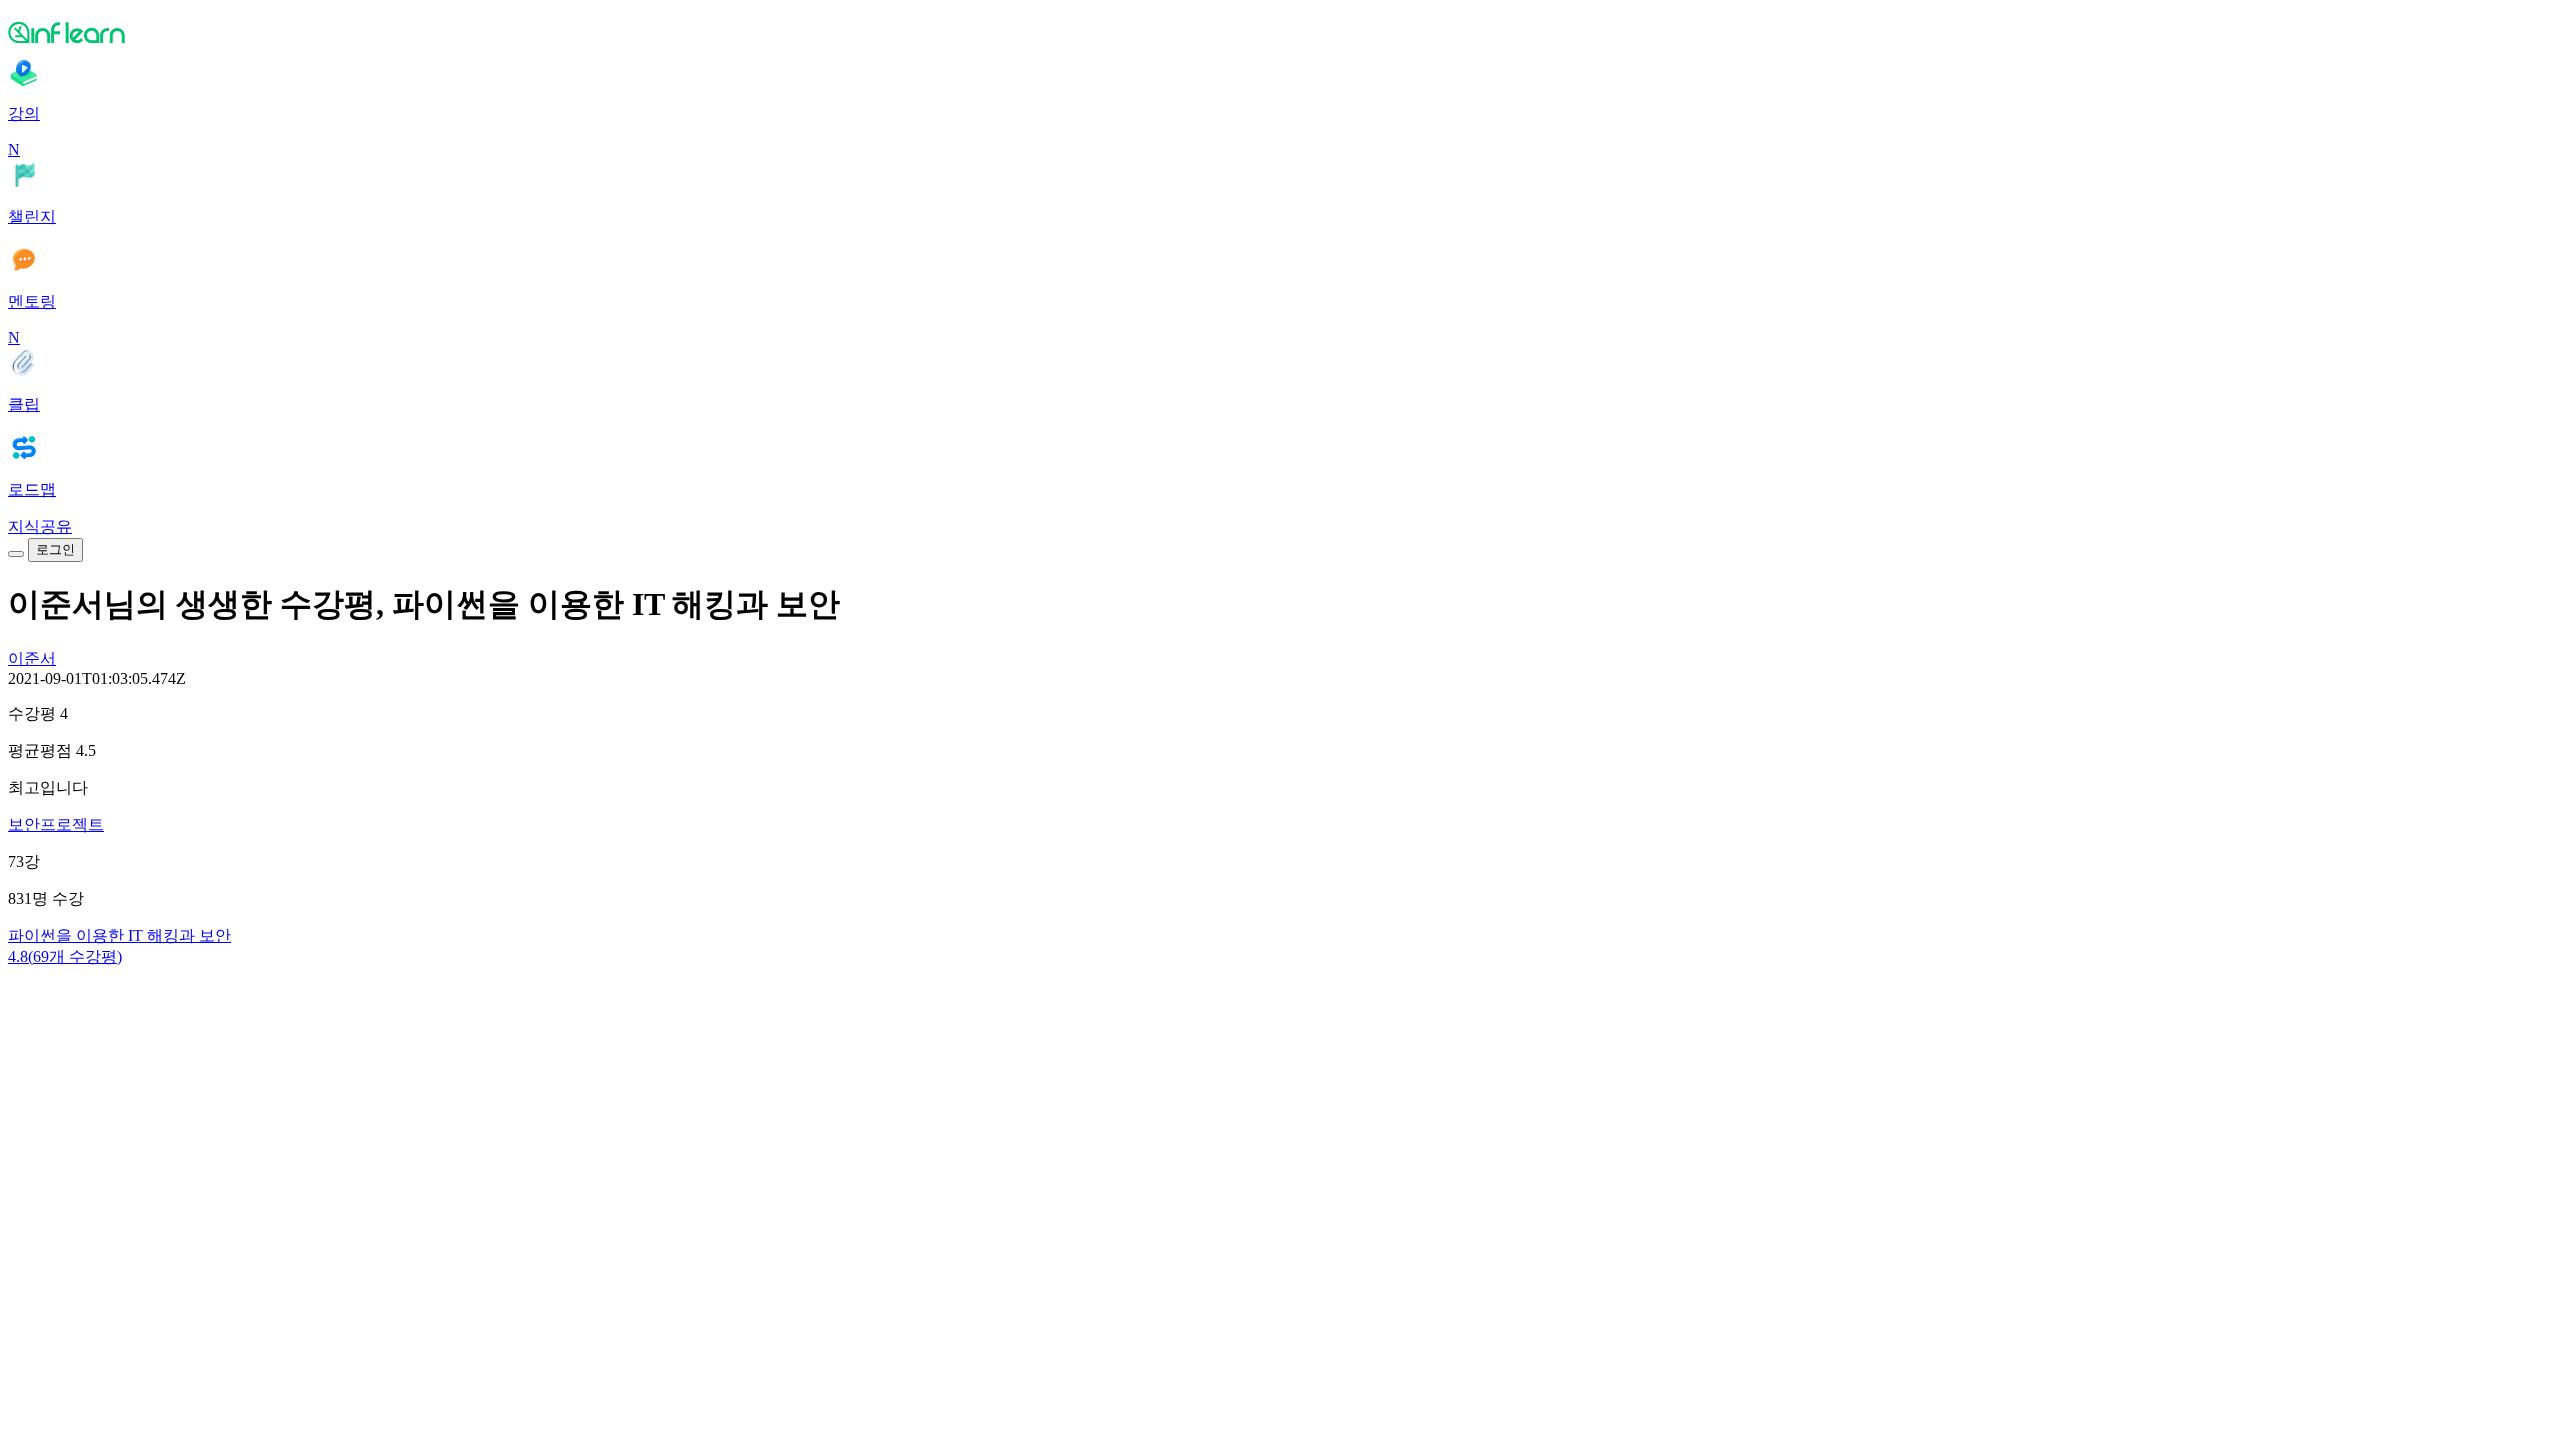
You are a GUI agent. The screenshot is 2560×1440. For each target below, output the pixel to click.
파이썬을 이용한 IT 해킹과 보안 (119, 935)
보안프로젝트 (56, 824)
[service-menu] (16, 554)
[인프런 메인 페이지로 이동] (1280, 32)
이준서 (32, 658)
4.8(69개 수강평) (65, 956)
